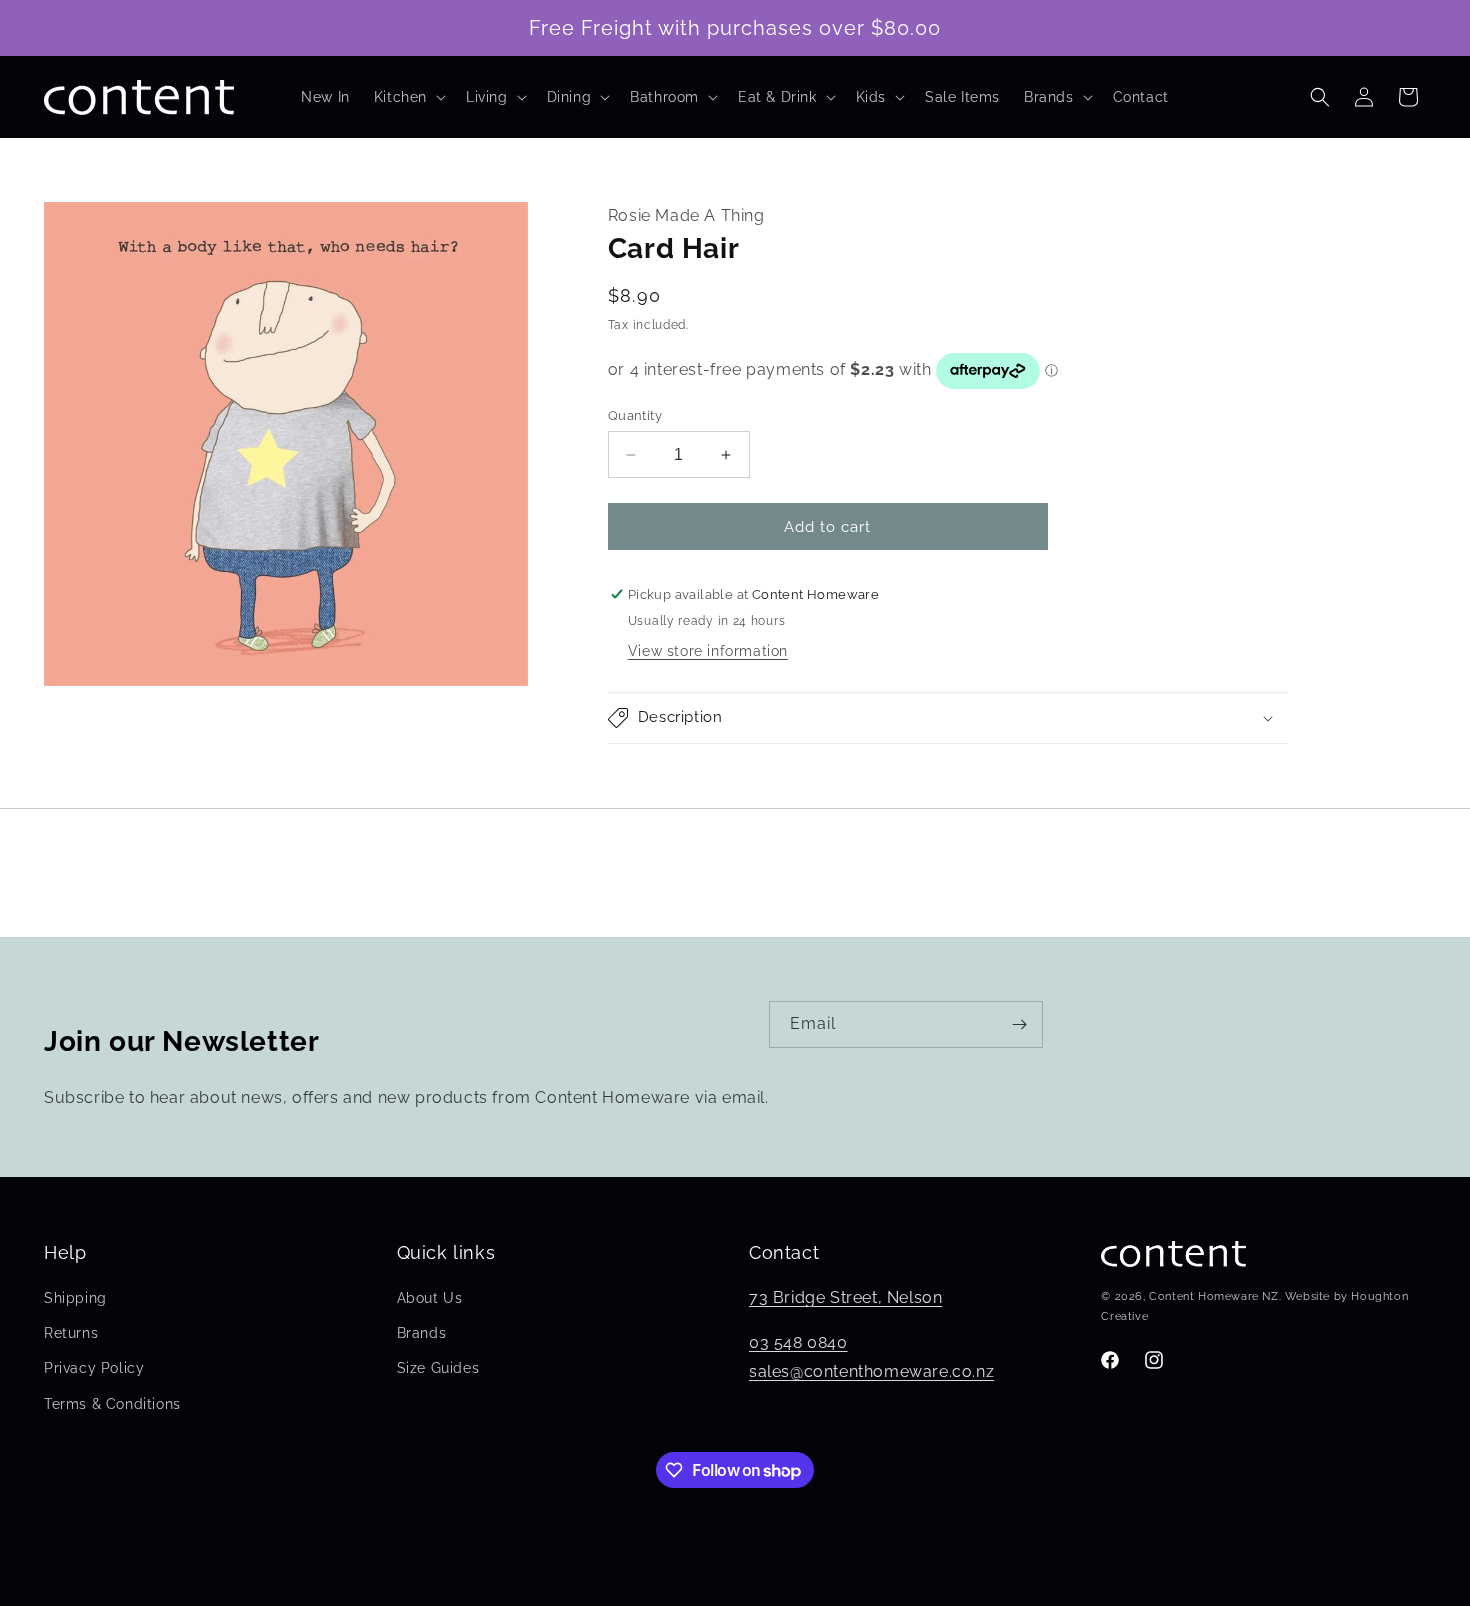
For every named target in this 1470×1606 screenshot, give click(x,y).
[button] (408, 97)
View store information (708, 651)
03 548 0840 (798, 1342)
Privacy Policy (94, 1369)
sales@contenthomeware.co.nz (871, 1371)
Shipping (75, 1298)
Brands (422, 1333)
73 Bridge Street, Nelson (845, 1297)
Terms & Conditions (112, 1404)
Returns (71, 1333)
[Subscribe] (1020, 1024)
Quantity (635, 415)
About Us (430, 1298)
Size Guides (438, 1369)
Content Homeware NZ (1213, 1297)
